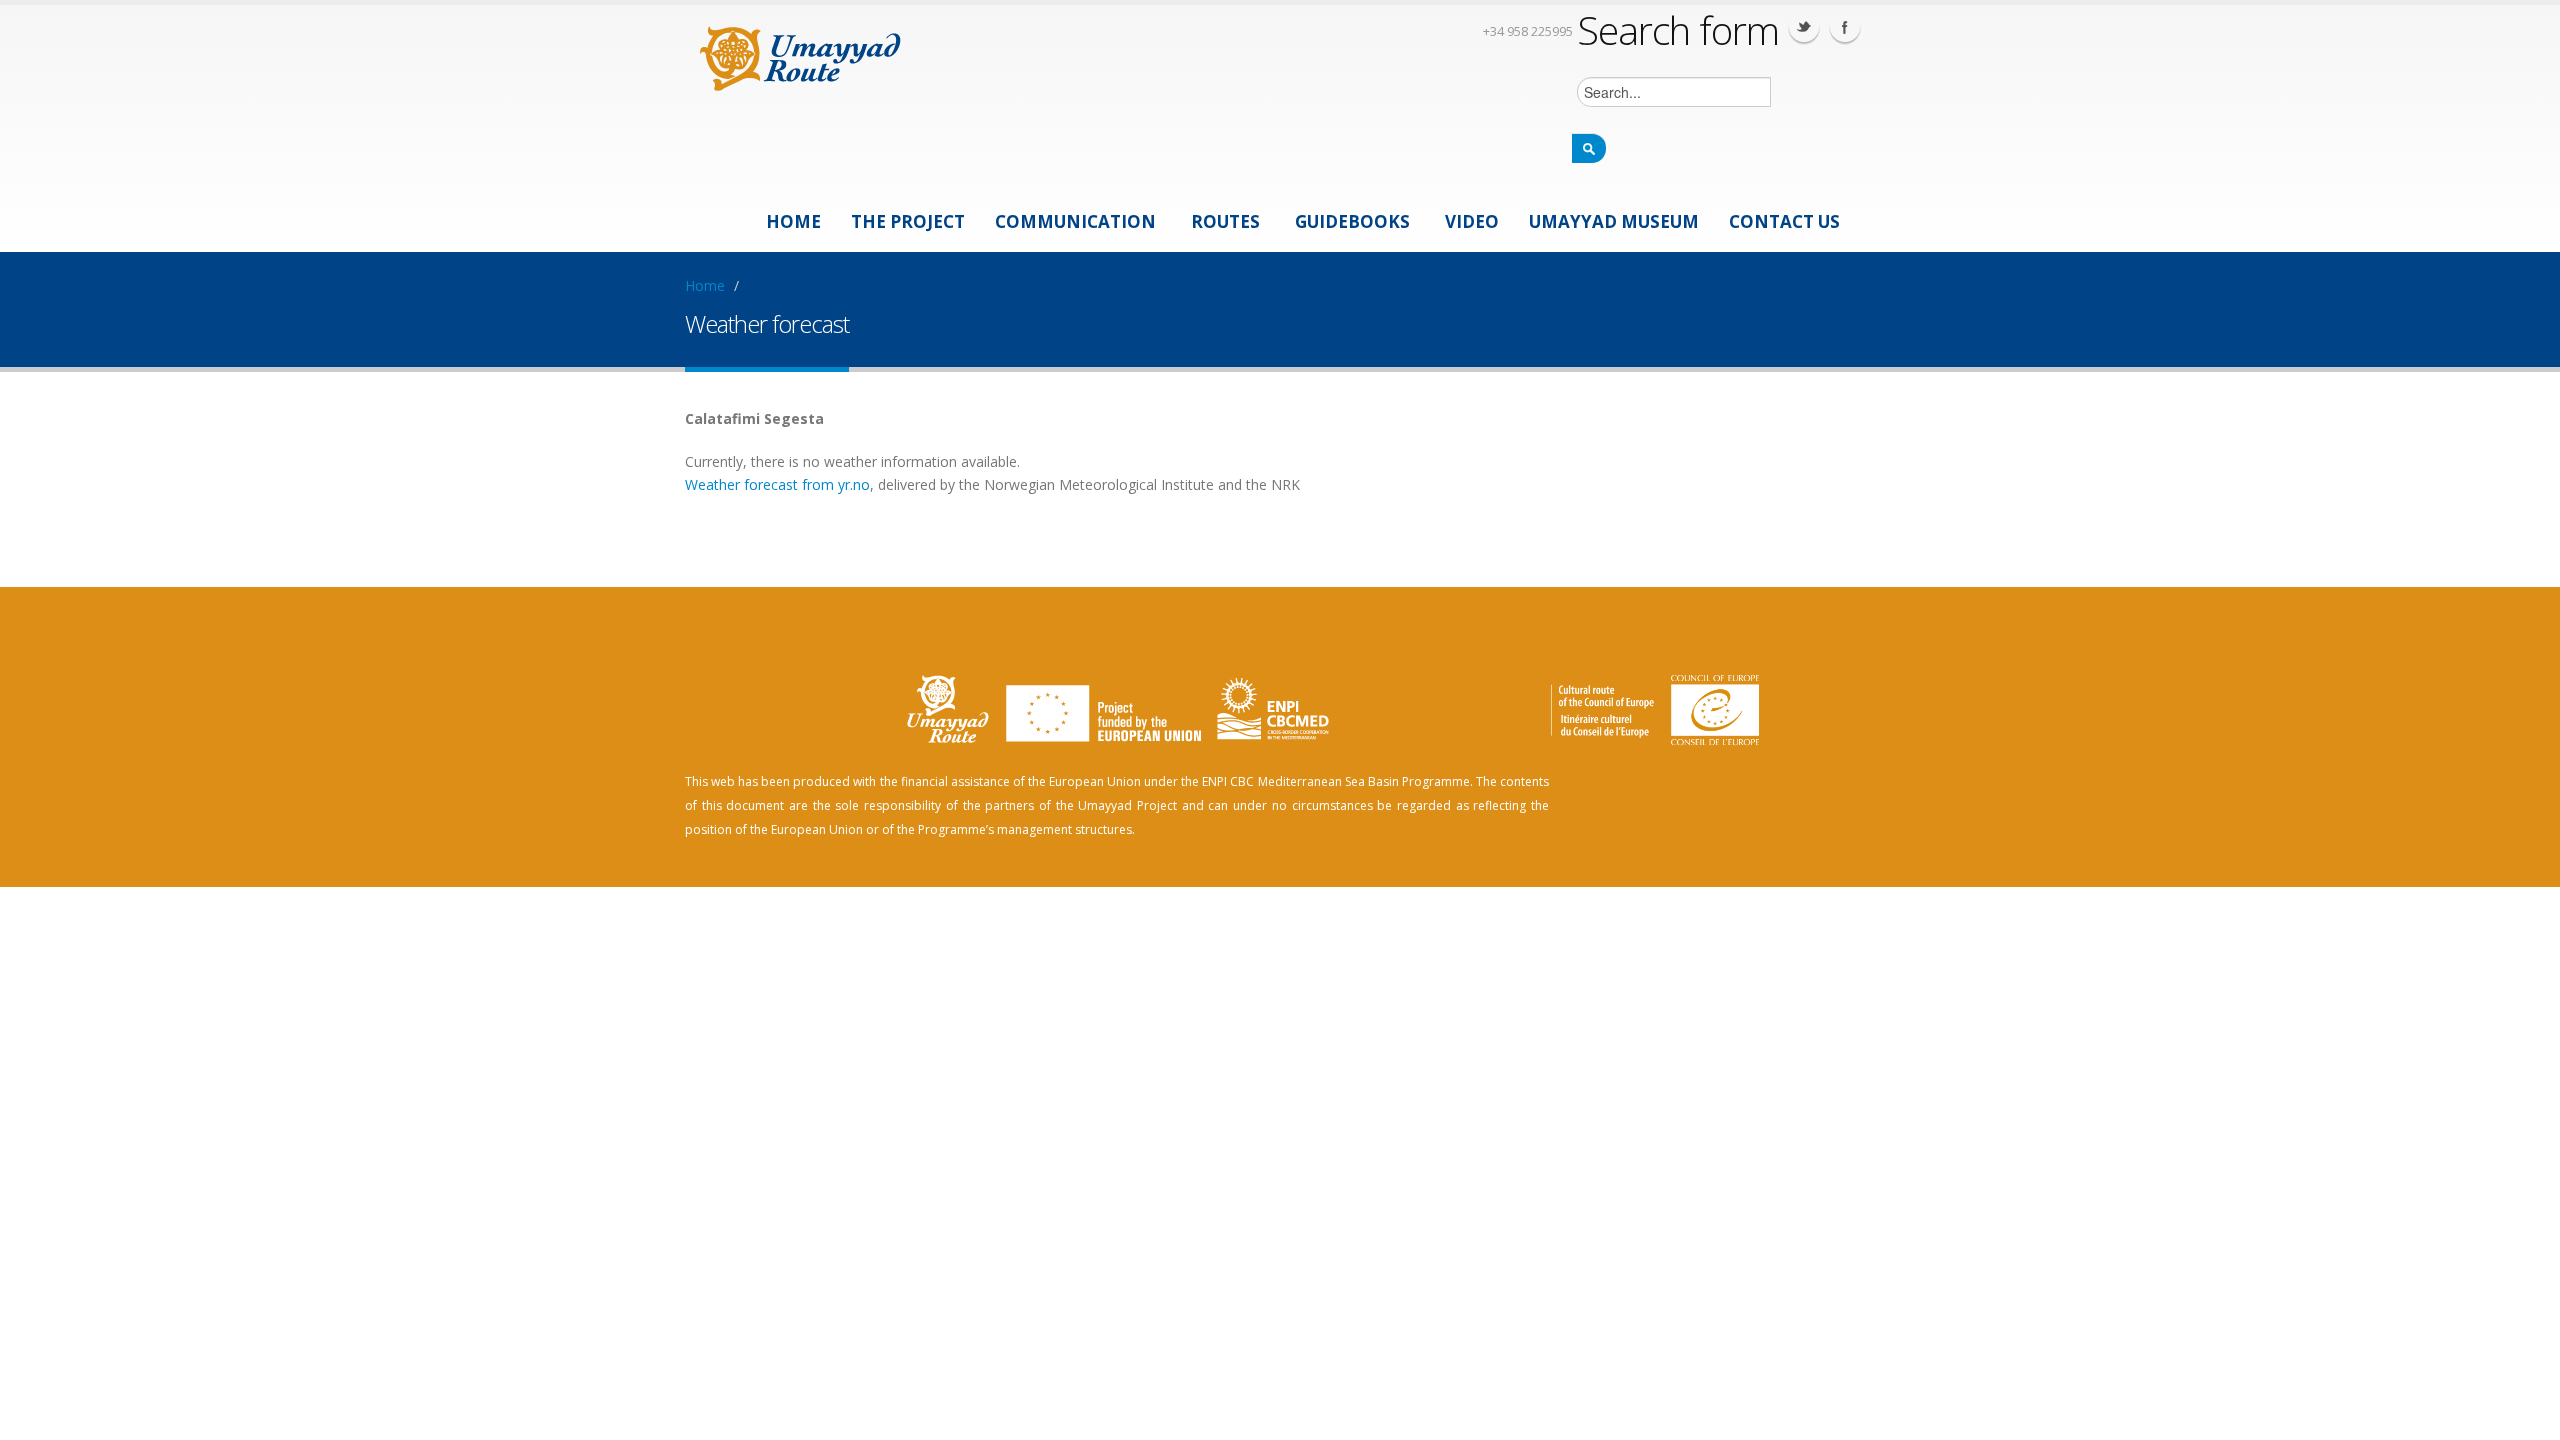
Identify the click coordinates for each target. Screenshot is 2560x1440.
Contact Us (1784, 221)
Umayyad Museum (1614, 221)
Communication (1075, 221)
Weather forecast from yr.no (777, 484)
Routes (1225, 221)
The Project (908, 221)
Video (1472, 221)
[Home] (800, 55)
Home (793, 221)
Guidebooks (1352, 221)
